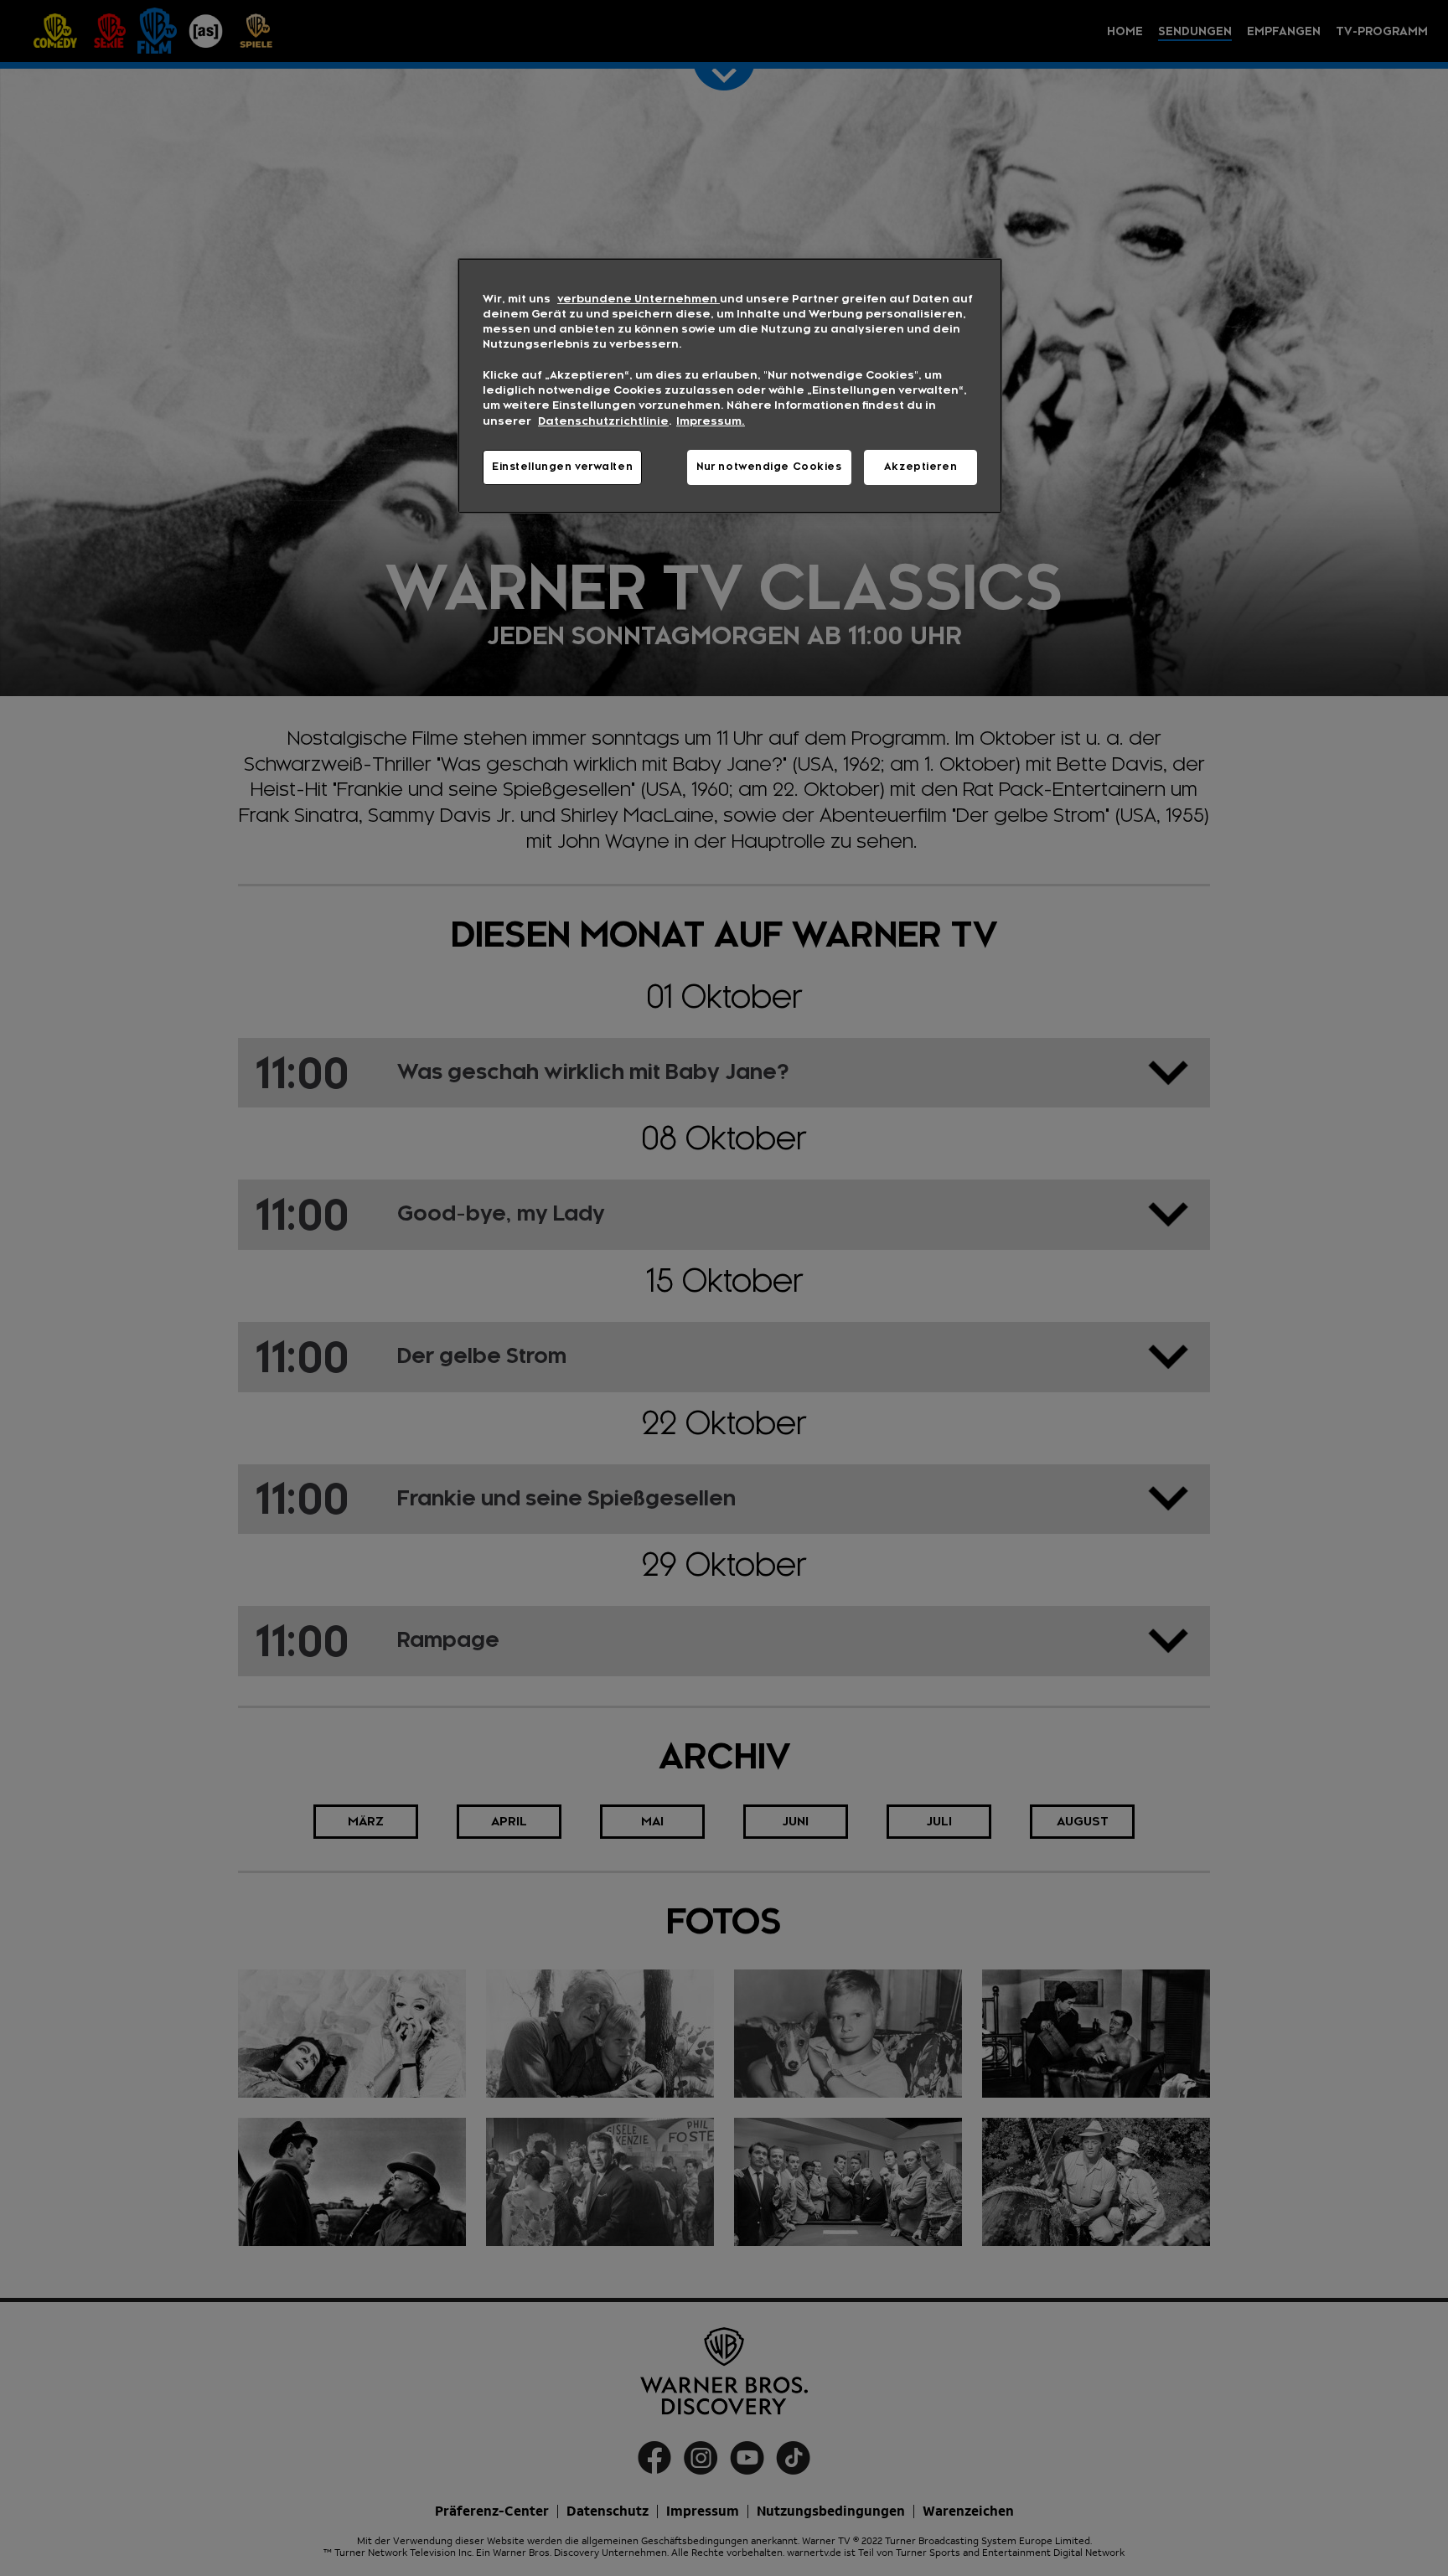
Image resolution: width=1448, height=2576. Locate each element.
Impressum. (711, 421)
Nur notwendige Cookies (769, 467)
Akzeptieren (921, 467)
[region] (730, 386)
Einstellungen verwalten (562, 467)
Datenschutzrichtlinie (603, 421)
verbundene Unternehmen (639, 299)
